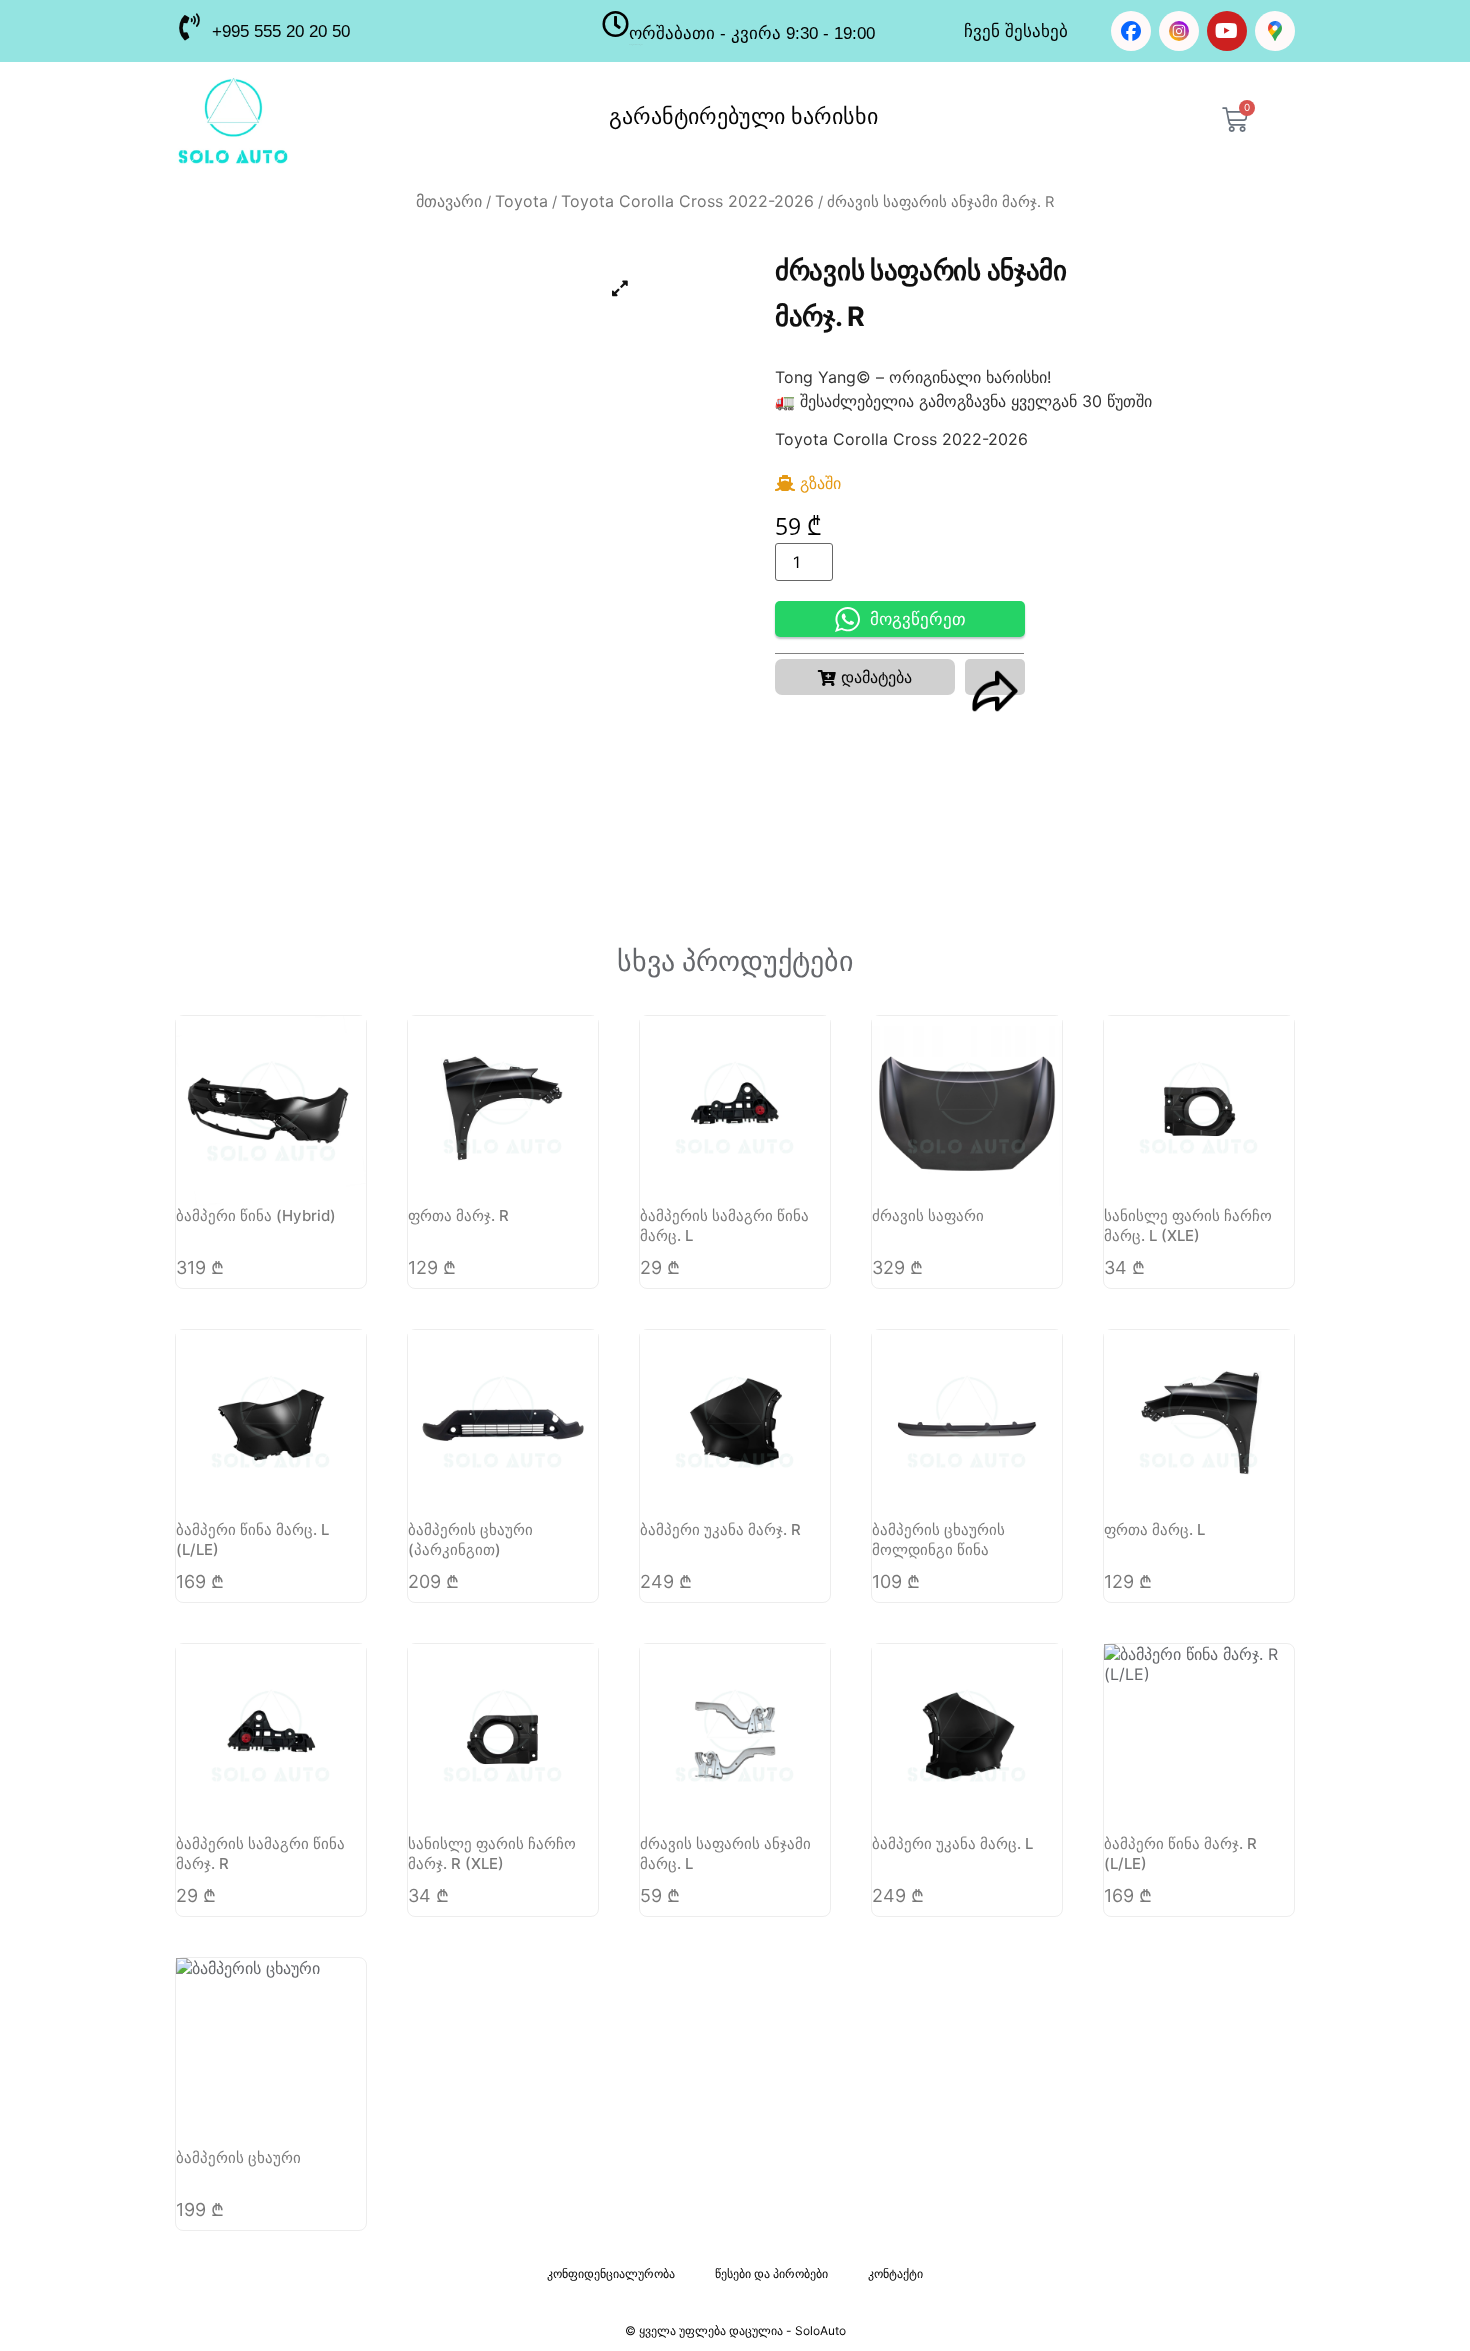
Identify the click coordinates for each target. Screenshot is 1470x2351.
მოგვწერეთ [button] (918, 619)
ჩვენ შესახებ (1016, 31)
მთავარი (449, 201)
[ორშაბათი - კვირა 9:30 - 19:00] (615, 23)
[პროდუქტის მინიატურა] (620, 288)
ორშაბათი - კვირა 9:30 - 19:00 (752, 33)
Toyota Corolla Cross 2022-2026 (687, 201)
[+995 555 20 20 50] (188, 26)
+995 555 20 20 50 (281, 31)
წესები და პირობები (771, 2273)
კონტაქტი (895, 2273)
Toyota (521, 201)
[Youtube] (1227, 31)
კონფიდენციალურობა (611, 2273)
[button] (865, 677)
